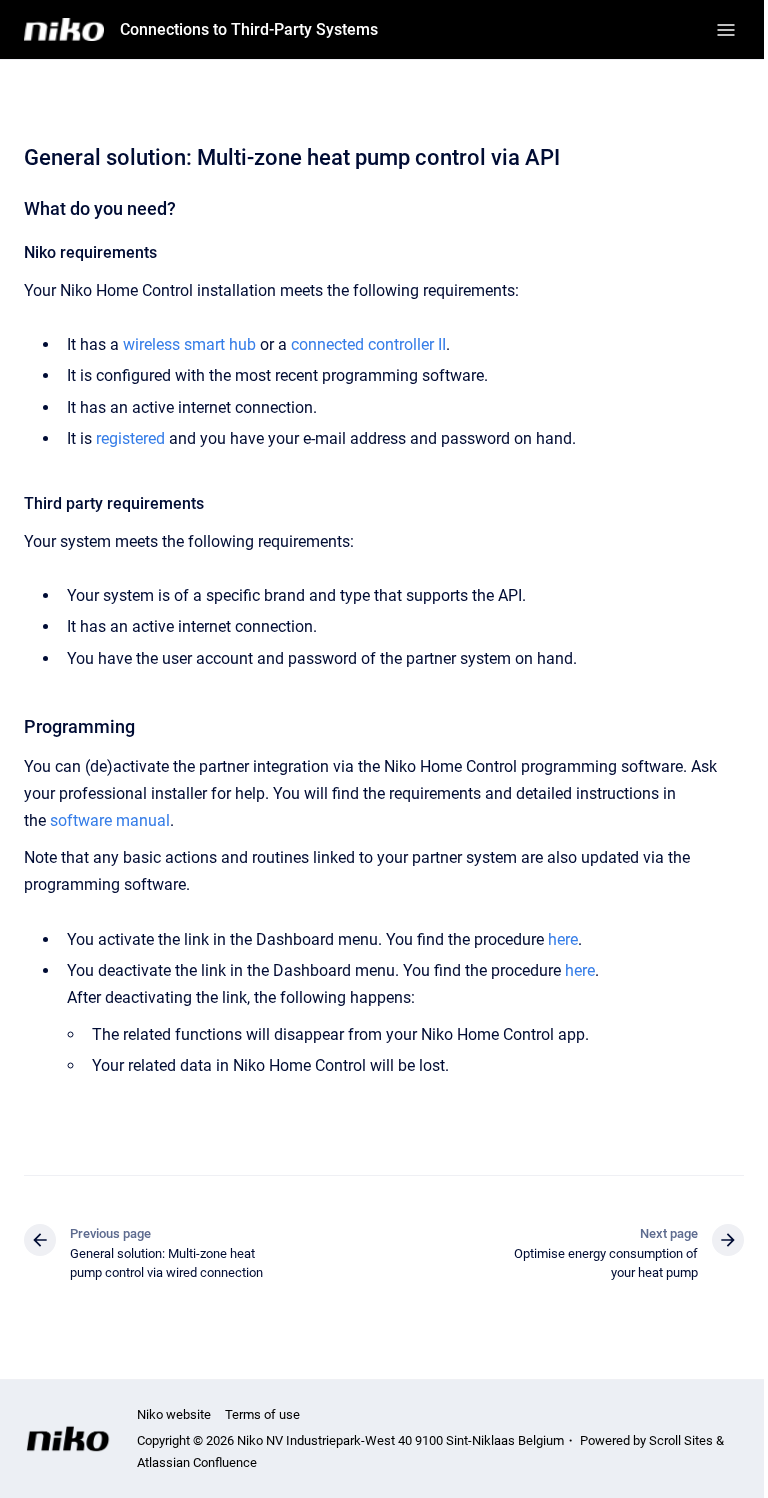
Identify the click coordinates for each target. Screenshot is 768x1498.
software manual (110, 820)
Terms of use (262, 1414)
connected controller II (368, 344)
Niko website (174, 1414)
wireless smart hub (189, 344)
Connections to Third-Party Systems (249, 29)
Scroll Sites (681, 1440)
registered (130, 438)
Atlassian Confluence (197, 1462)
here (563, 939)
